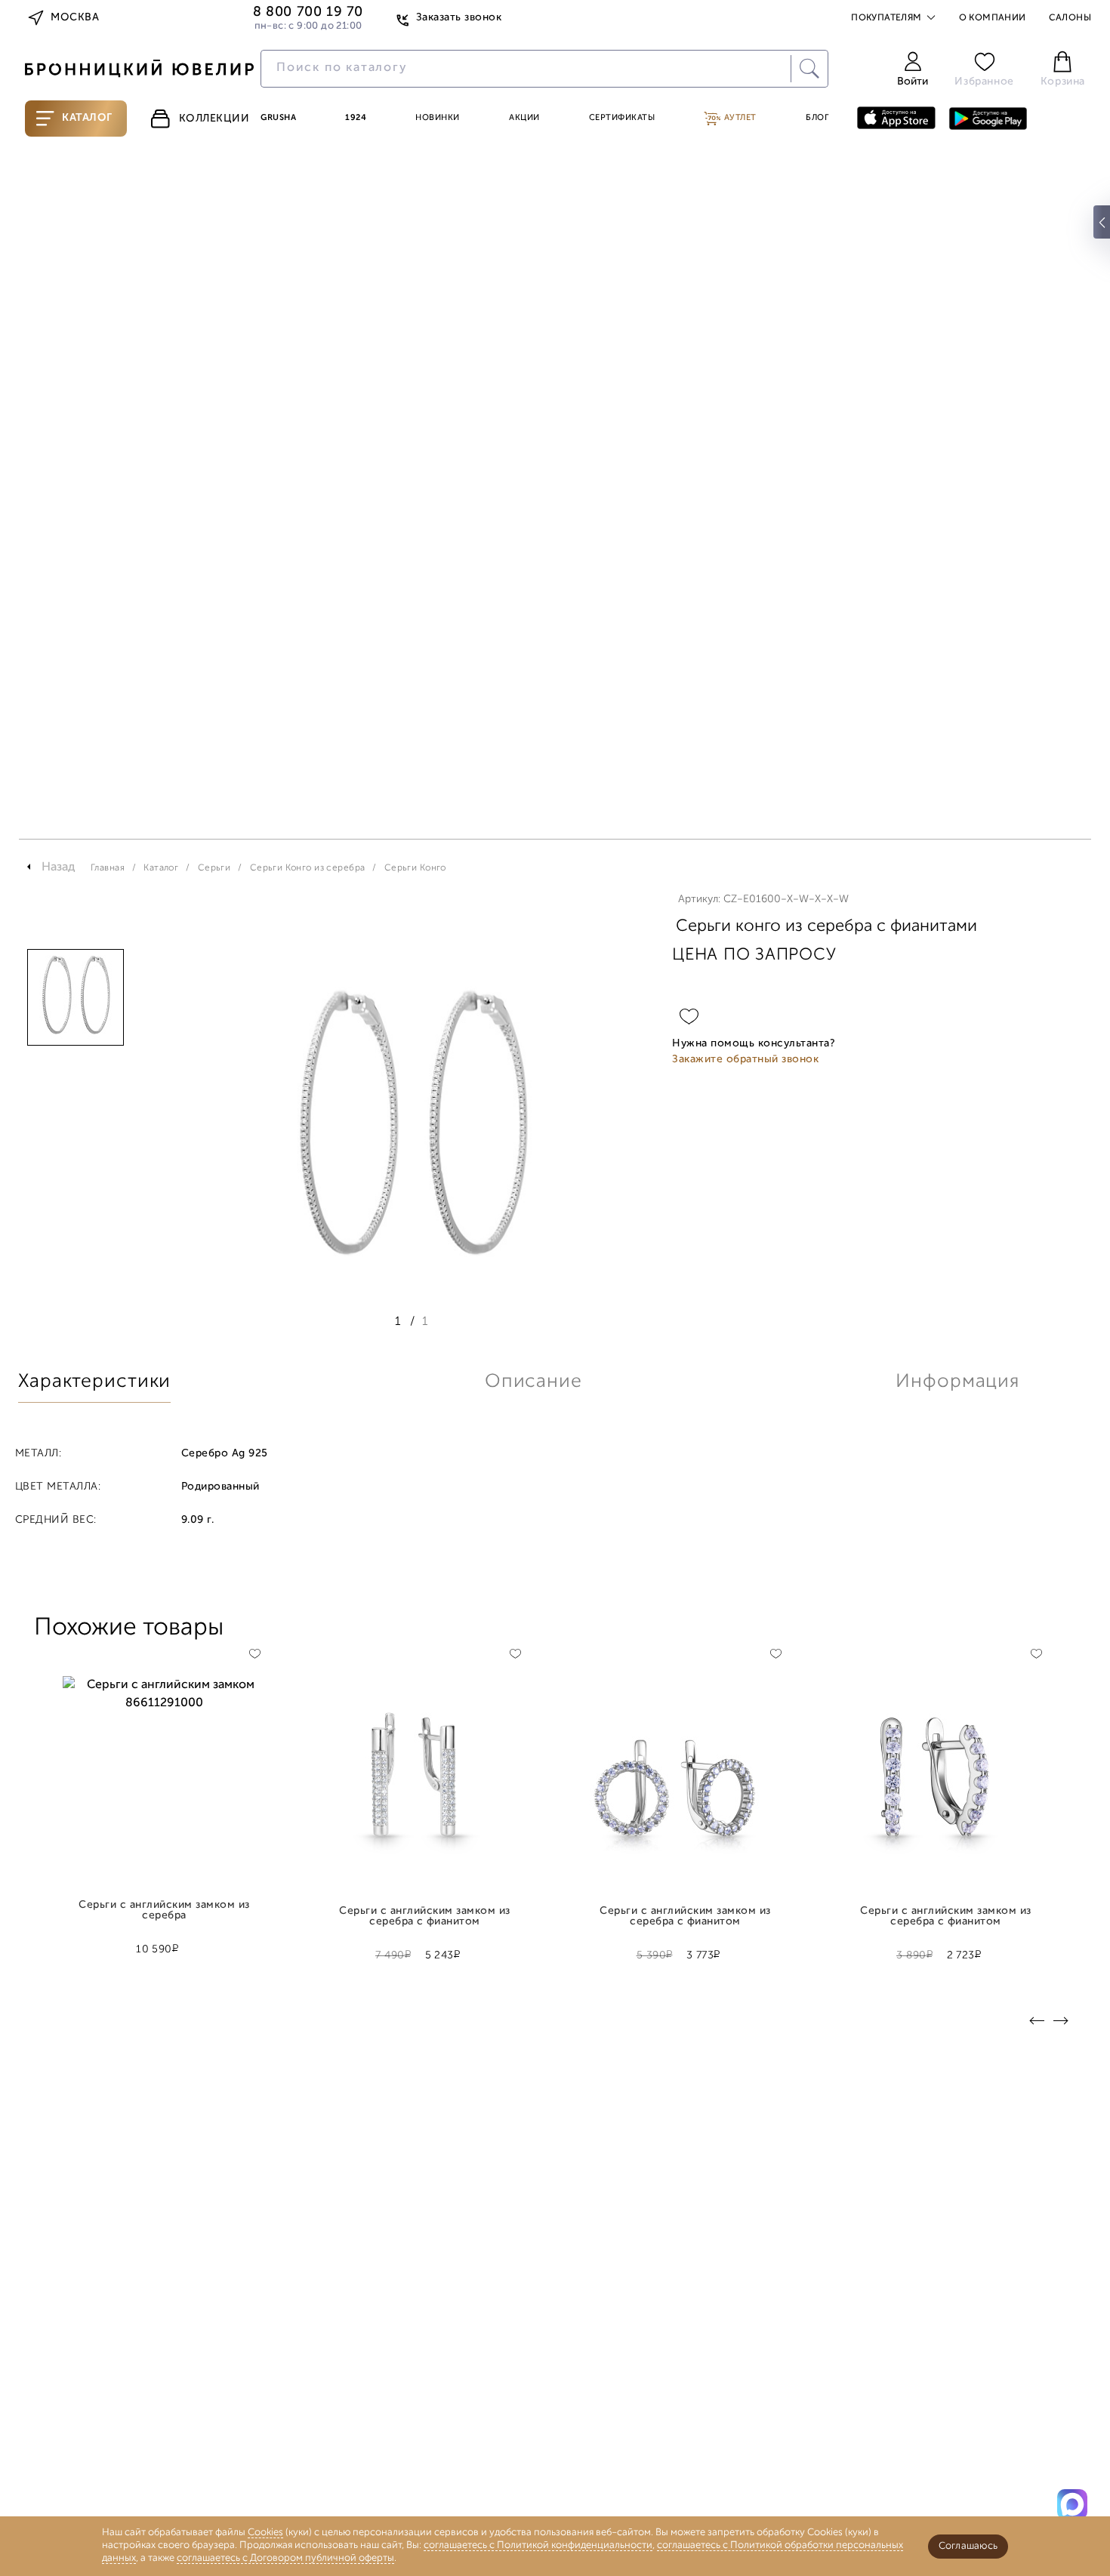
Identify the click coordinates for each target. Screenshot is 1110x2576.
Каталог (87, 118)
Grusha (278, 118)
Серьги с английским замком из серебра (164, 1911)
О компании (993, 18)
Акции (524, 118)
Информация (957, 1382)
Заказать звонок (459, 18)
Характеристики (94, 1382)
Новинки (438, 118)
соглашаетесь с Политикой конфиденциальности (538, 2545)
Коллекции (214, 119)
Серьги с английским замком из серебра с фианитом (424, 1917)
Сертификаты (622, 118)
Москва (75, 18)
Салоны (1070, 18)
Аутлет (739, 118)
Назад (59, 867)
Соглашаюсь (968, 2546)
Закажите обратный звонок (745, 1060)
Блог (817, 118)
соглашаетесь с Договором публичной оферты (285, 2558)
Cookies (265, 2533)
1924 (356, 118)
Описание (533, 1382)
